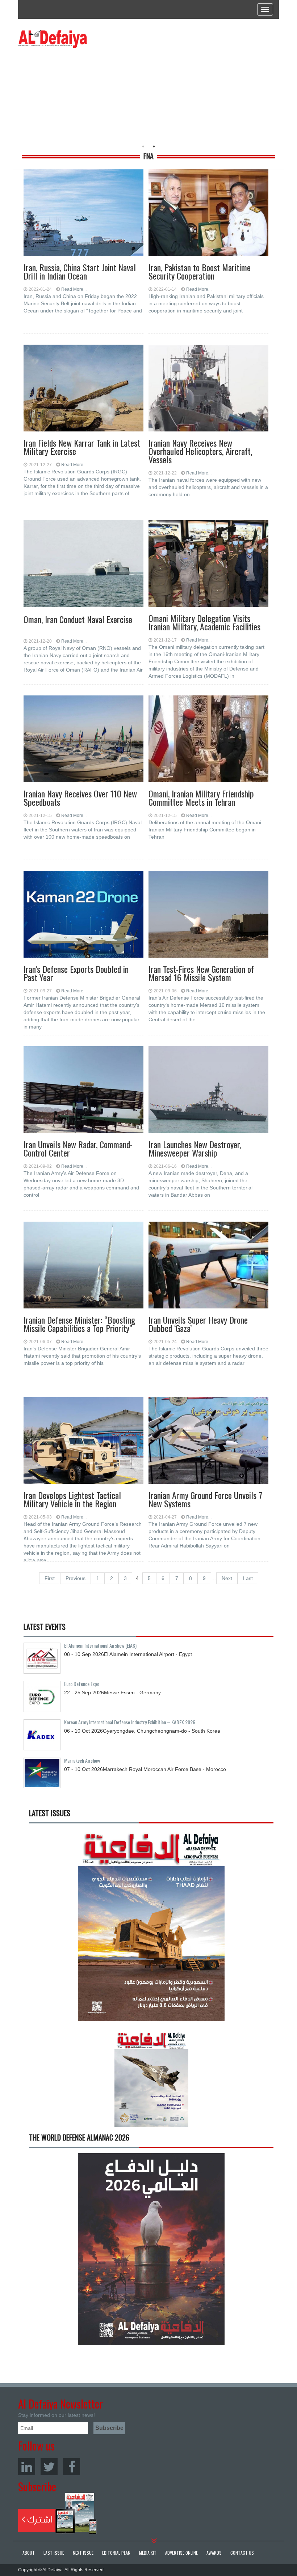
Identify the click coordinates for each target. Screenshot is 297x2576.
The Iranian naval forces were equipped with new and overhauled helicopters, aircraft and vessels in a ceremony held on (208, 487)
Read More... (74, 289)
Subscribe (57, 2513)
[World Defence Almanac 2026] (151, 2249)
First (50, 1578)
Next (227, 1578)
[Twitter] (49, 2467)
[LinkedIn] (27, 2467)
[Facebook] (72, 2467)
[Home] (53, 39)
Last (248, 1578)
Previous (76, 1578)
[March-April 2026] (151, 1928)
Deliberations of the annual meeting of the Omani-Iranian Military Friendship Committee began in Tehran (206, 830)
